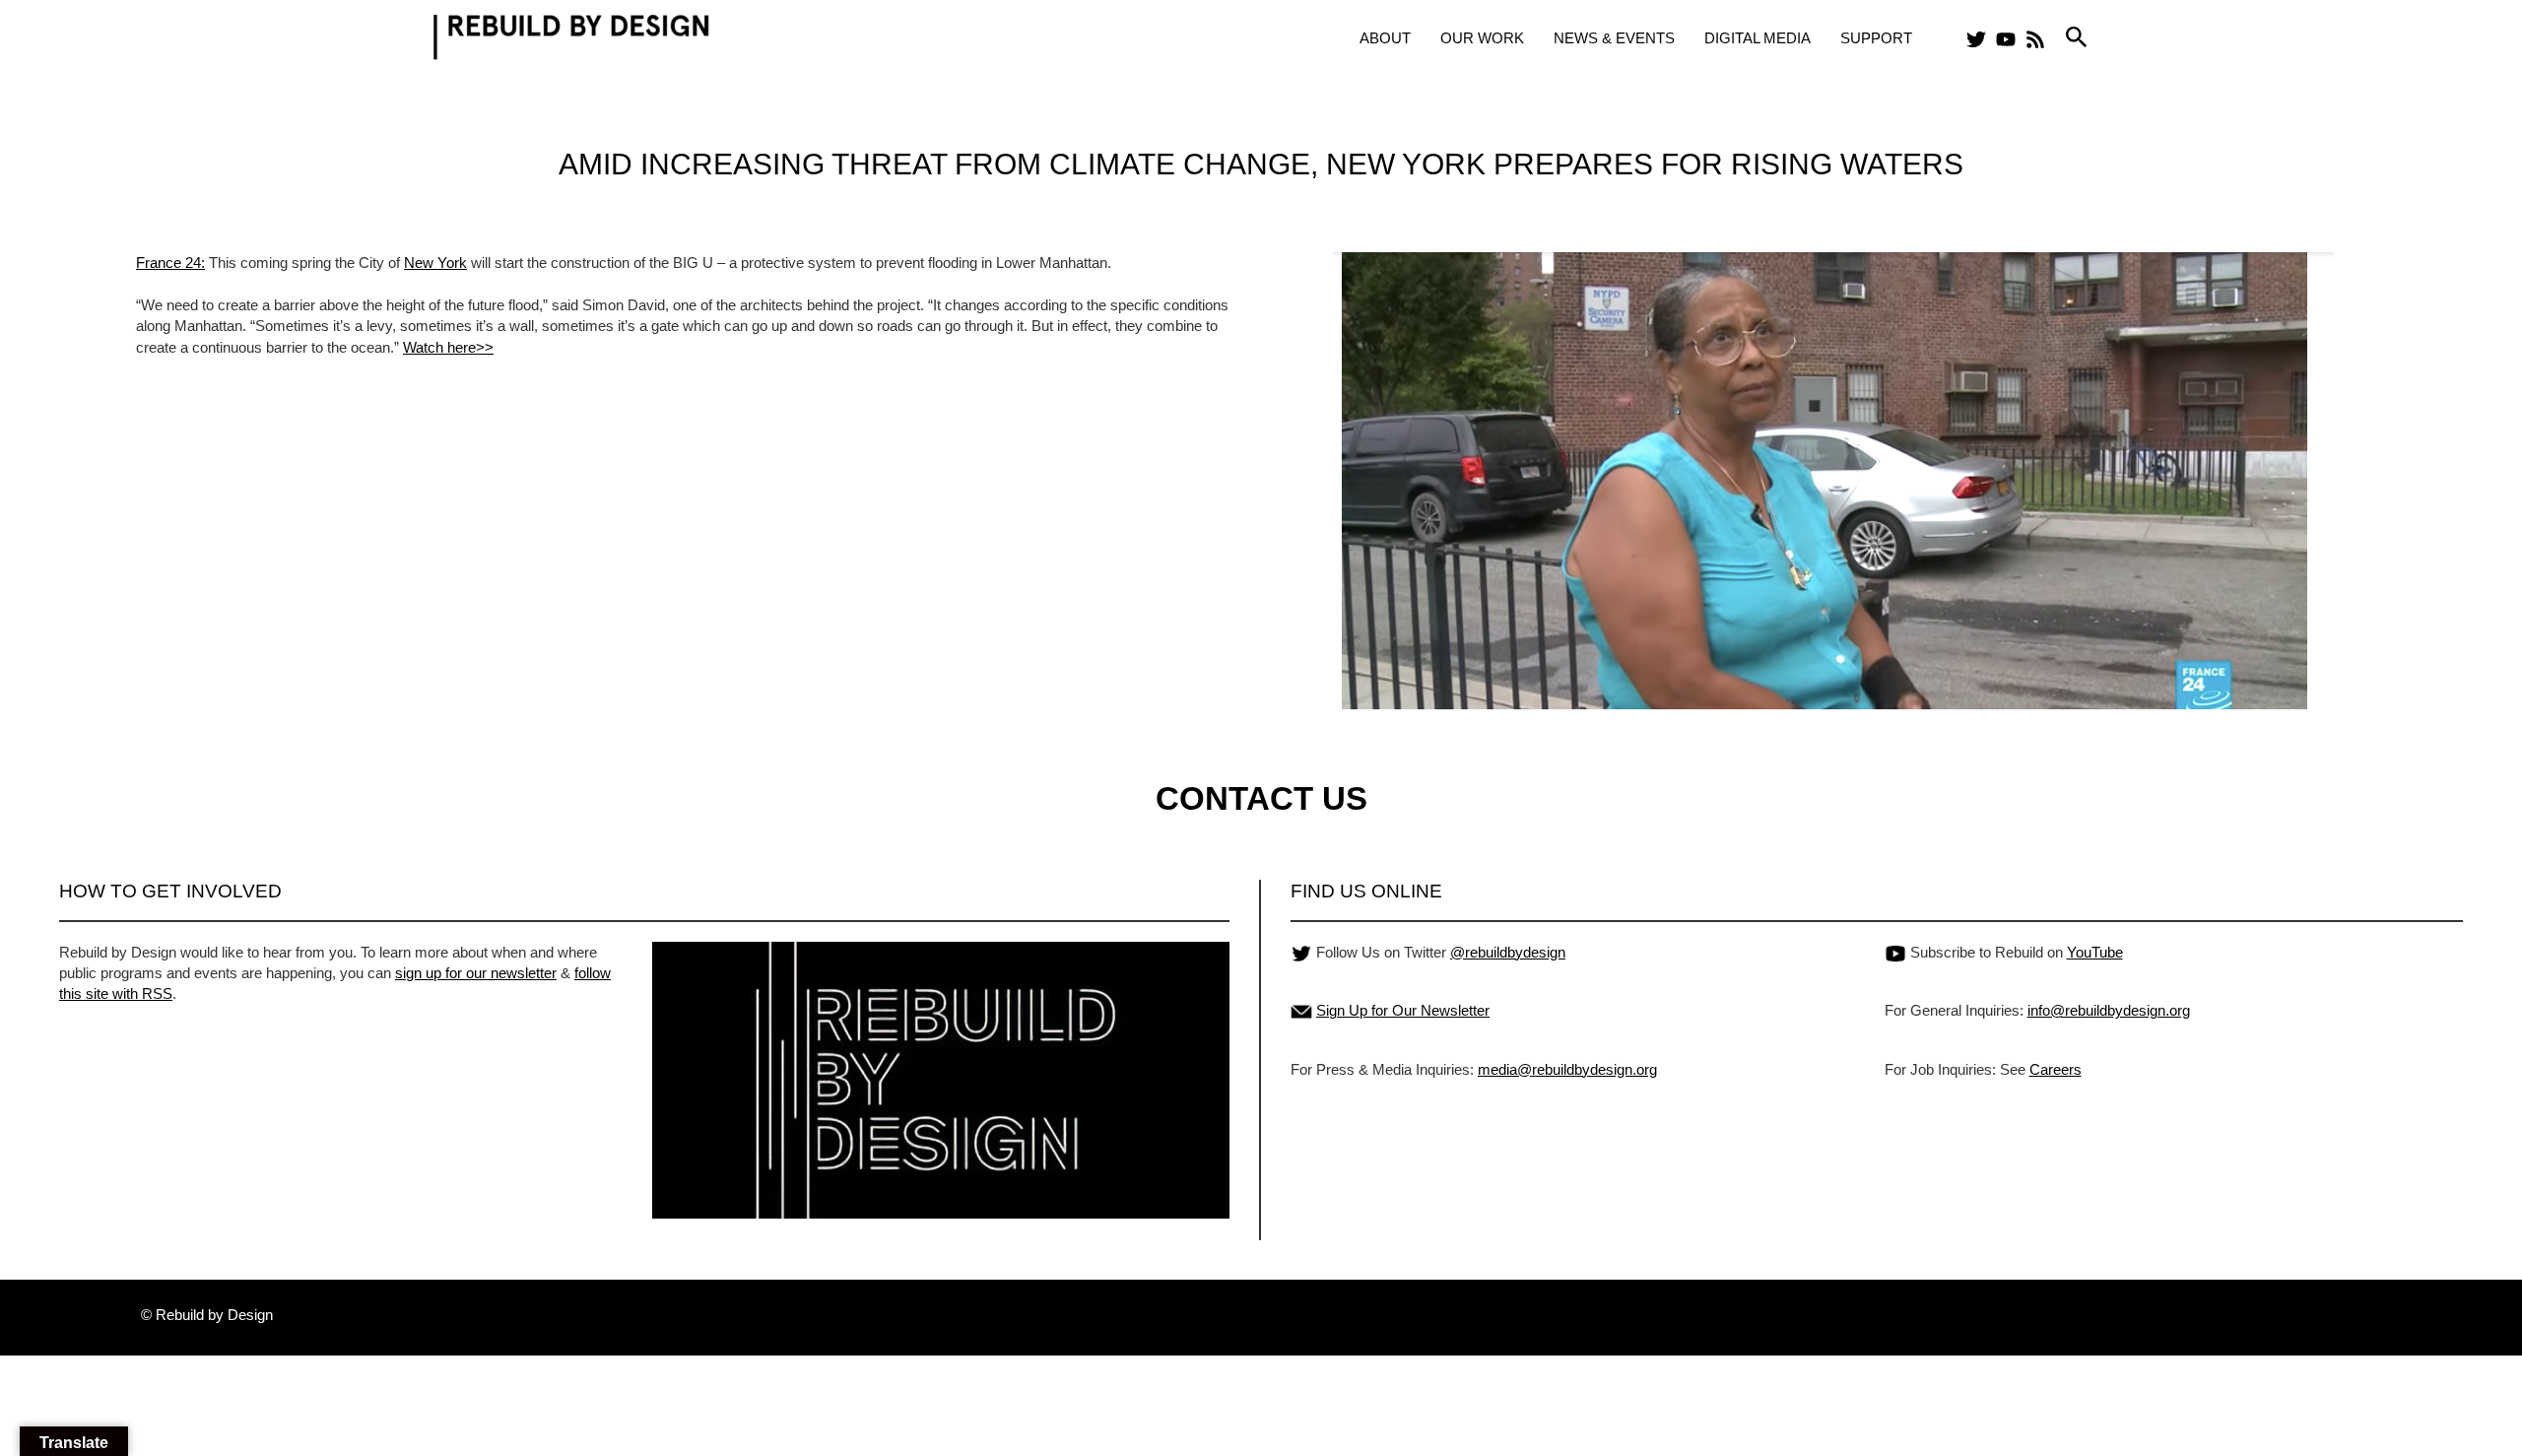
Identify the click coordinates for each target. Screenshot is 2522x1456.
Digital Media (1758, 38)
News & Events (1614, 38)
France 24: (170, 263)
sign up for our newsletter (476, 973)
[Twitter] (1976, 39)
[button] (2077, 38)
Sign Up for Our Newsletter (1403, 1010)
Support (1876, 38)
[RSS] (2035, 39)
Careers (2056, 1069)
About (1385, 38)
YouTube (2095, 952)
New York (435, 263)
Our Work (1482, 38)
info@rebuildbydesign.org (2109, 1010)
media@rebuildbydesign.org (1567, 1069)
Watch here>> (448, 347)
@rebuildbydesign (1508, 952)
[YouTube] (2006, 39)
